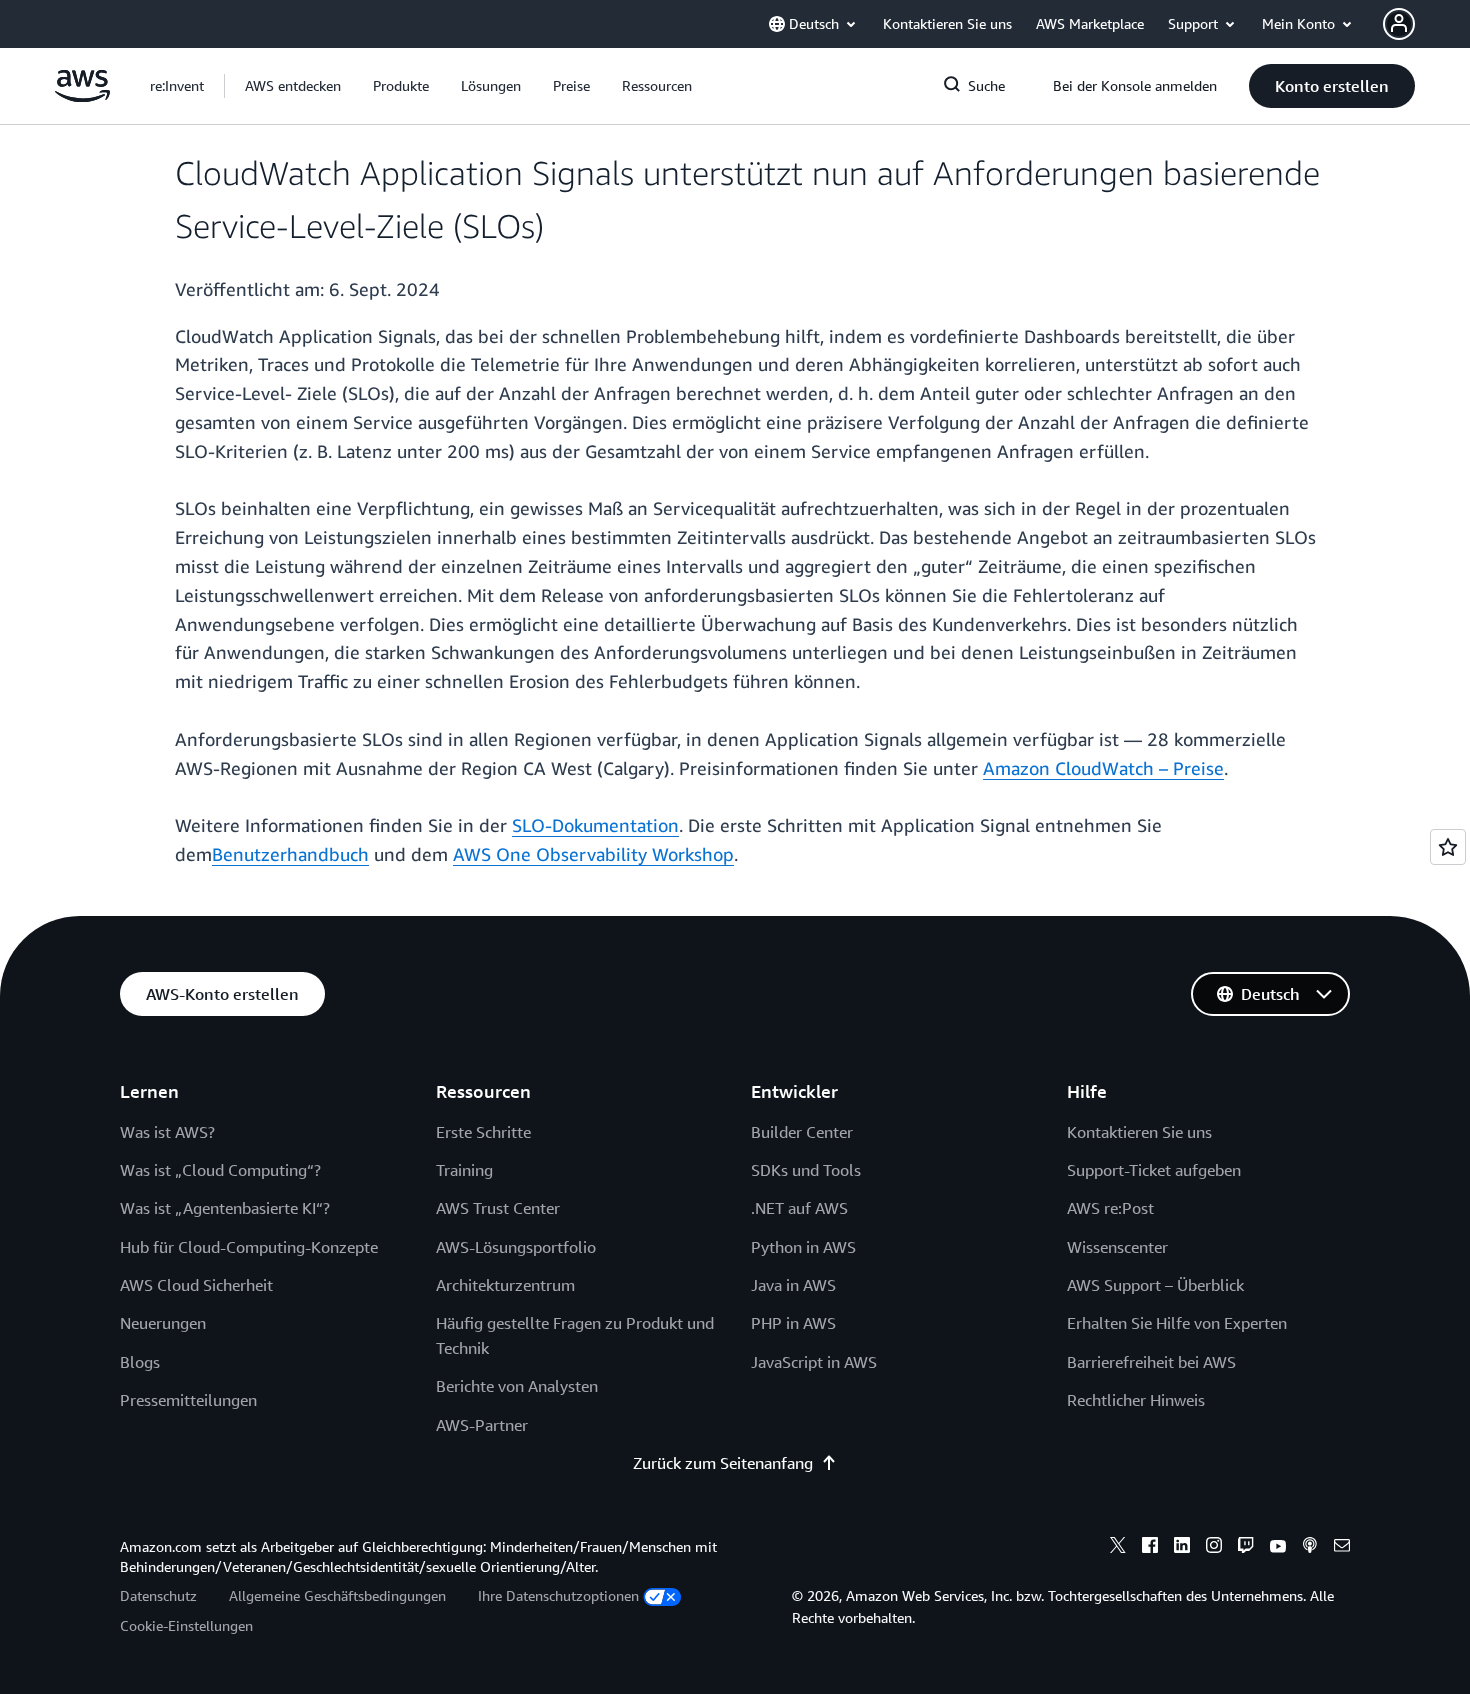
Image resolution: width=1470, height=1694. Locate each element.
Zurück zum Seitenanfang (723, 1463)
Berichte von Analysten (517, 1386)
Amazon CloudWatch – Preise (1103, 768)
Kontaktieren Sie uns (1139, 1132)
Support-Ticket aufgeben (1154, 1170)
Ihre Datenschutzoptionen (558, 1595)
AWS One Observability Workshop (593, 854)
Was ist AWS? (167, 1132)
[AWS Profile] (1399, 24)
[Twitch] (1246, 1548)
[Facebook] (1150, 1548)
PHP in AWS (793, 1323)
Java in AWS (793, 1285)
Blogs (140, 1362)
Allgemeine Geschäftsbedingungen (337, 1595)
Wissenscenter (1117, 1247)
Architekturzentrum (505, 1285)
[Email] (1342, 1548)
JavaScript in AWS (814, 1362)
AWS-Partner (482, 1425)
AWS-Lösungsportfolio (516, 1247)
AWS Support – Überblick (1155, 1285)
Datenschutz (158, 1595)
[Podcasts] (1310, 1548)
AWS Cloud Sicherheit (196, 1285)
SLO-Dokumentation (595, 825)
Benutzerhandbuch (290, 854)
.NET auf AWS (799, 1208)
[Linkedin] (1182, 1548)
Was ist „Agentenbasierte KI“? (225, 1208)
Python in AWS (803, 1247)
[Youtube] (1278, 1548)
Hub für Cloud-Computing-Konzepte (249, 1247)
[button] (293, 86)
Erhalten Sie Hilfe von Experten (1177, 1323)
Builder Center (802, 1132)
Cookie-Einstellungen (186, 1625)
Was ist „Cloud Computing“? (220, 1170)
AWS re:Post (1110, 1208)
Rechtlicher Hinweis (1136, 1400)
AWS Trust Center (498, 1208)
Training (464, 1170)
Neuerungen (163, 1323)
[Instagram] (1214, 1548)
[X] (1118, 1548)
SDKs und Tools (806, 1170)
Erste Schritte (483, 1132)
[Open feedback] (1448, 847)
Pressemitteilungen (188, 1400)
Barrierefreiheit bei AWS (1151, 1362)
